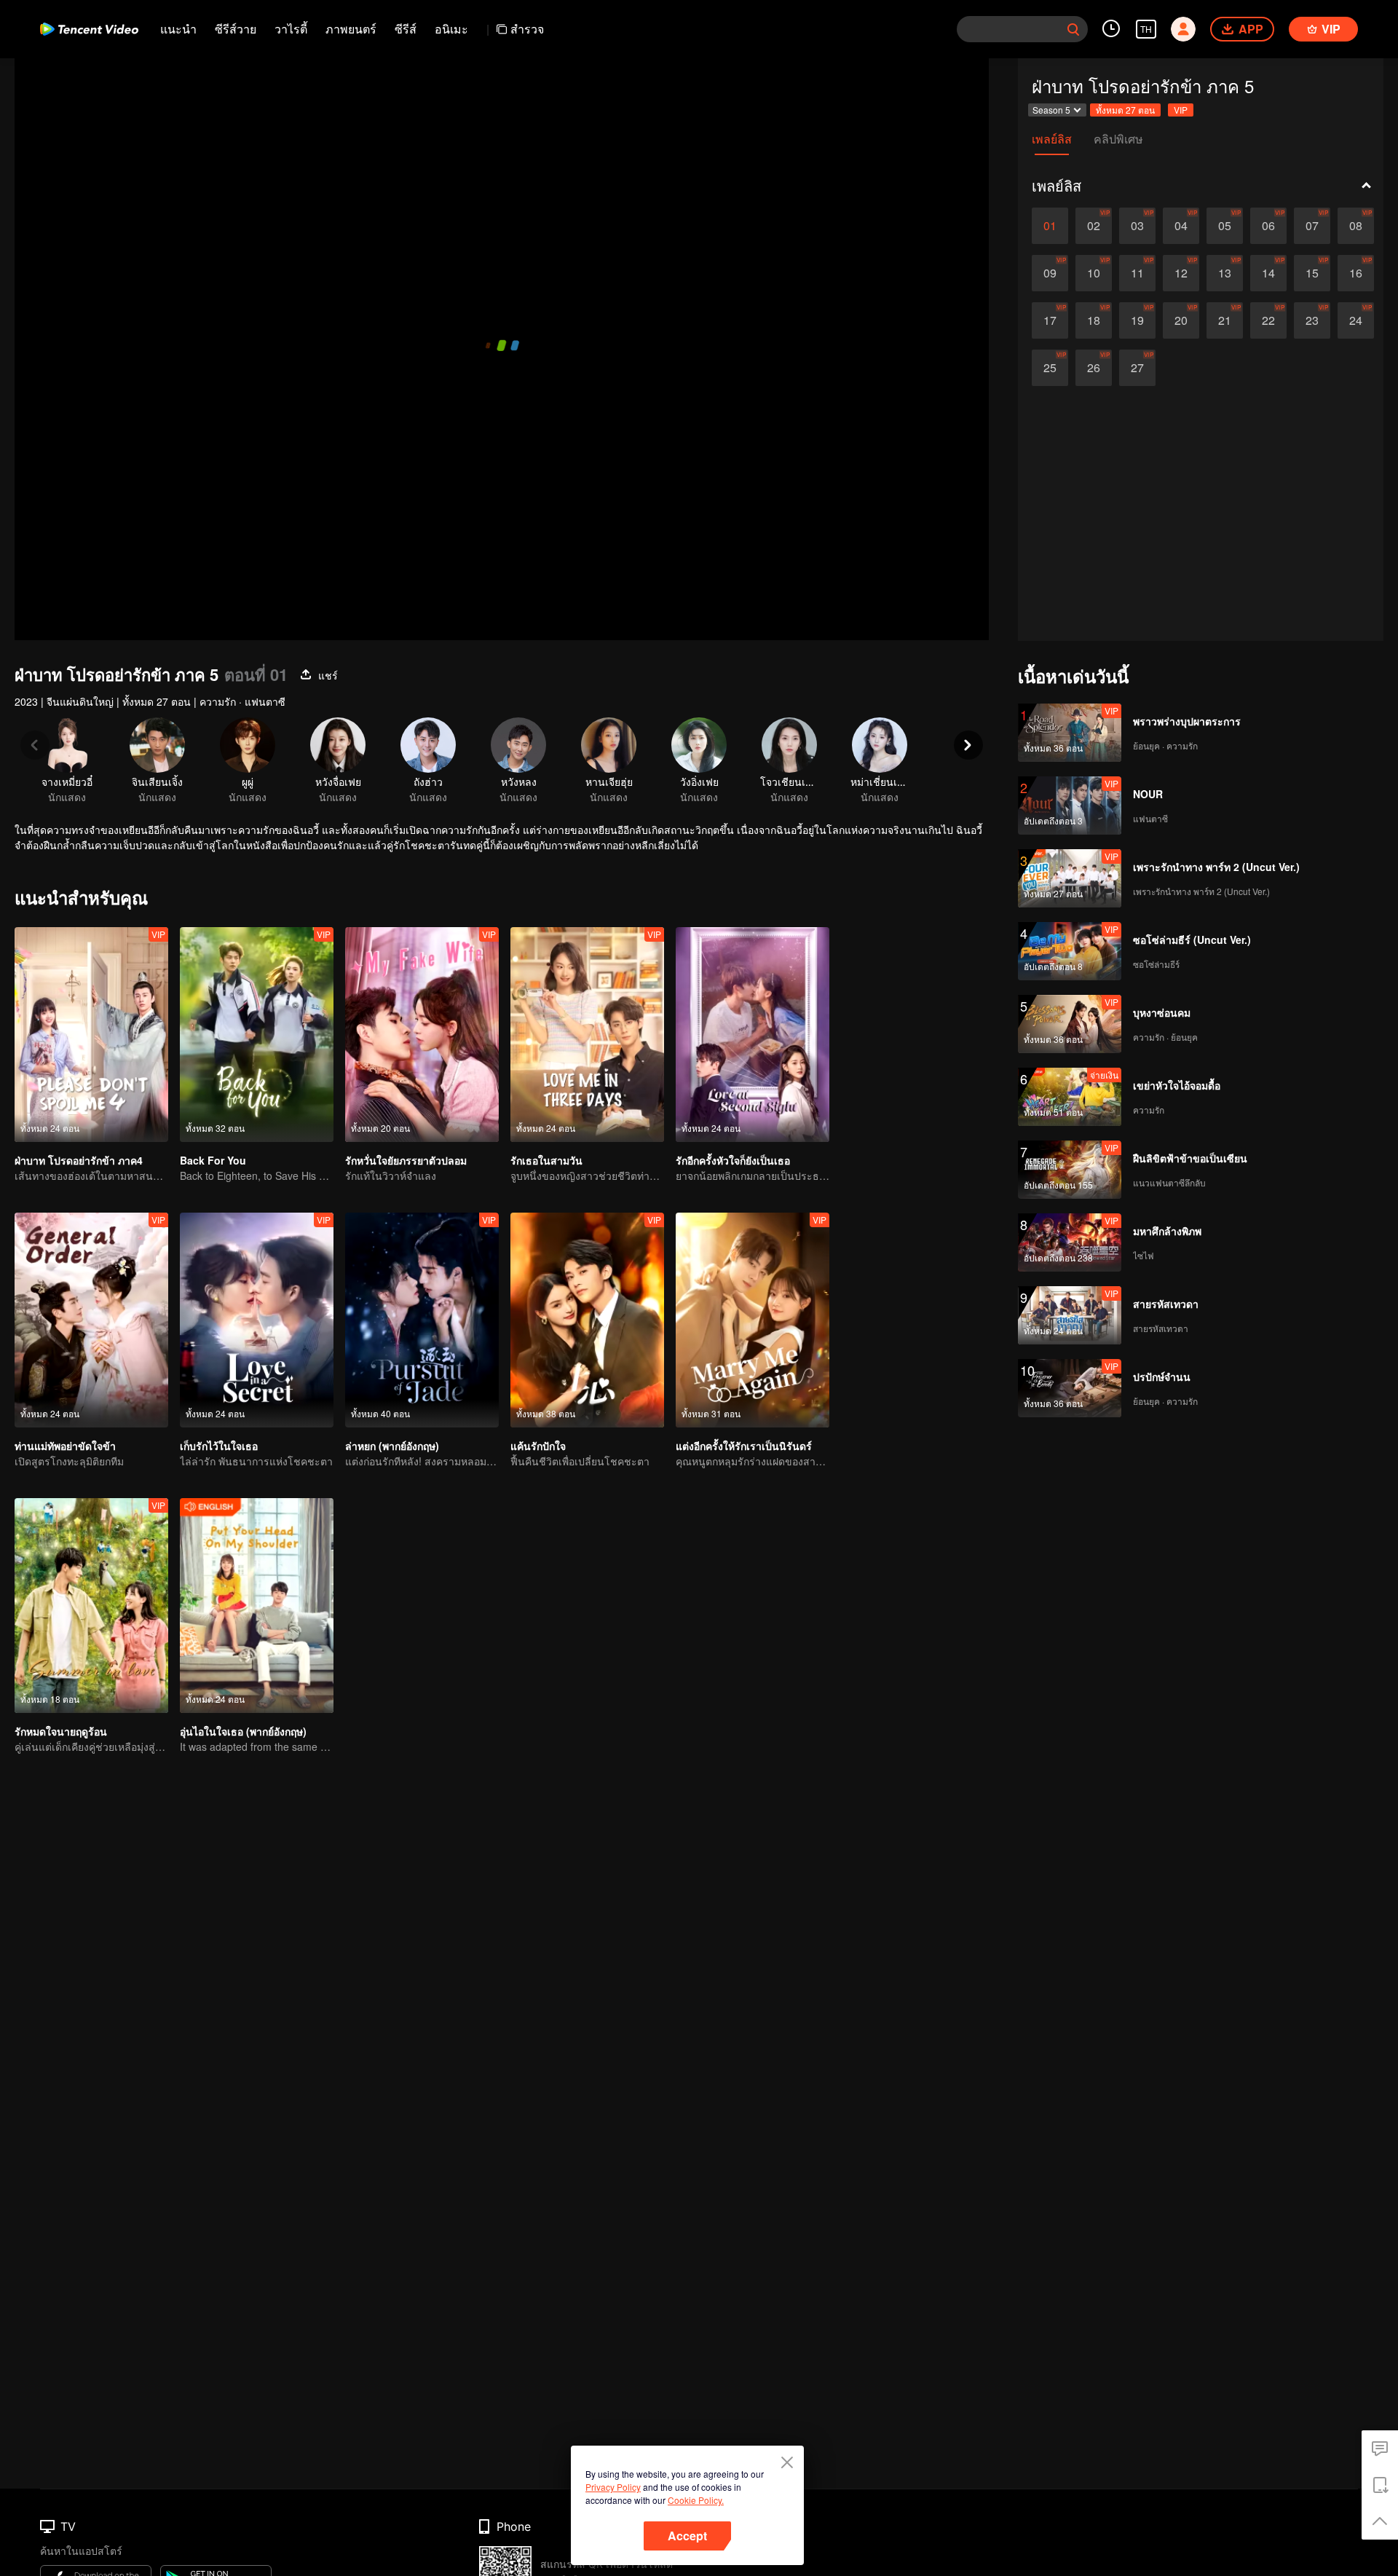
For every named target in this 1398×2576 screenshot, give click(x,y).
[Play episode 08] (1356, 226)
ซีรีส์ (406, 29)
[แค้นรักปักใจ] (587, 1320)
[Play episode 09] (1050, 273)
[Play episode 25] (1050, 368)
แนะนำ (178, 29)
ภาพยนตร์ (351, 29)
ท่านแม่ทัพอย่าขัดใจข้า (65, 1446)
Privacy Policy (613, 2487)
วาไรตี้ (291, 29)
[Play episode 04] (1181, 226)
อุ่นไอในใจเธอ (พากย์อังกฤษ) (243, 1731)
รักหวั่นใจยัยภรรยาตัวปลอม (406, 1160)
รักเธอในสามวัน (546, 1160)
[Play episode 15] (1312, 273)
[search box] (1073, 29)
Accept (687, 2536)
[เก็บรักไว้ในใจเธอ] (257, 1320)
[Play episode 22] (1268, 320)
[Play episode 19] (1137, 320)
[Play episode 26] (1094, 368)
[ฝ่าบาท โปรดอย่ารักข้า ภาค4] (91, 1035)
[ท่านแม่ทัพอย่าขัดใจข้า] (91, 1320)
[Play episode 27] (1137, 368)
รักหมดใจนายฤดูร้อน (61, 1731)
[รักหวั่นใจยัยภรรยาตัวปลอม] (422, 1035)
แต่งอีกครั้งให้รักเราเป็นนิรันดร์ (744, 1446)
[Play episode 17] (1050, 320)
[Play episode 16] (1356, 273)
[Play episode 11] (1137, 273)
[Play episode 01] (1050, 226)
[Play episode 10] (1094, 273)
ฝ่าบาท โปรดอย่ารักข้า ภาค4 (79, 1160)
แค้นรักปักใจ (538, 1446)
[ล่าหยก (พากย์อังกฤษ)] (422, 1320)
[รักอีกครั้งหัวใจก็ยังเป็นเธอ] (753, 1035)
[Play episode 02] (1094, 226)
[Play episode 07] (1312, 226)
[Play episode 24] (1356, 320)
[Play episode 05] (1225, 226)
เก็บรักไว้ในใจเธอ (219, 1446)
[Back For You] (257, 1035)
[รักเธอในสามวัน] (587, 1035)
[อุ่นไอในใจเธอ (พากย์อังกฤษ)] (257, 1606)
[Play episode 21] (1225, 320)
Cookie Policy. (696, 2500)
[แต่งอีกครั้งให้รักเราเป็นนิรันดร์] (753, 1320)
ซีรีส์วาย (236, 29)
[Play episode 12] (1181, 273)
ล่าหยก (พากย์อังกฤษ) (392, 1446)
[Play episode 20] (1181, 320)
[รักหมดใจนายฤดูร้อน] (91, 1606)
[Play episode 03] (1137, 226)
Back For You (213, 1160)
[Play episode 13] (1225, 273)
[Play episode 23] (1312, 320)
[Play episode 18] (1094, 320)
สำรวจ (527, 29)
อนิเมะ (451, 29)
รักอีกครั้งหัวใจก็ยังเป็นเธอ (733, 1160)
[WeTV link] (89, 29)
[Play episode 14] (1268, 273)
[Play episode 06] (1268, 226)
